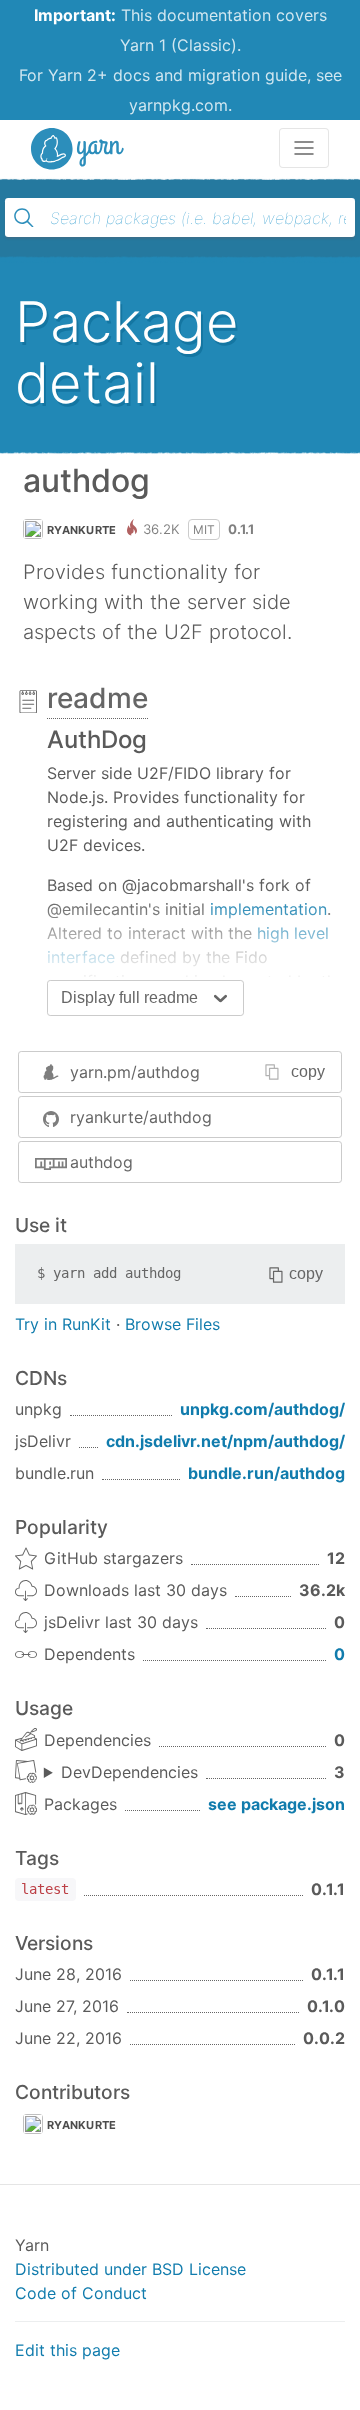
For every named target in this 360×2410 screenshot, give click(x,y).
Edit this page (67, 2350)
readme (97, 698)
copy (308, 1071)
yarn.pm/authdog (135, 1072)
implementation (268, 909)
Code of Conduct (81, 2293)
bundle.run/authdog (266, 1473)
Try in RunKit (63, 1324)
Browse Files (172, 1324)
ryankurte (82, 530)
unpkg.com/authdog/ (262, 1409)
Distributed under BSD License (130, 2269)
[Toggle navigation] (304, 148)
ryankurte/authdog (141, 1117)
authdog (101, 1162)
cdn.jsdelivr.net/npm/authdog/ (225, 1441)
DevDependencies (129, 1772)
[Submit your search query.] (24, 218)
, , (121, 1773)
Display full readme (129, 997)
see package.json (276, 1804)
